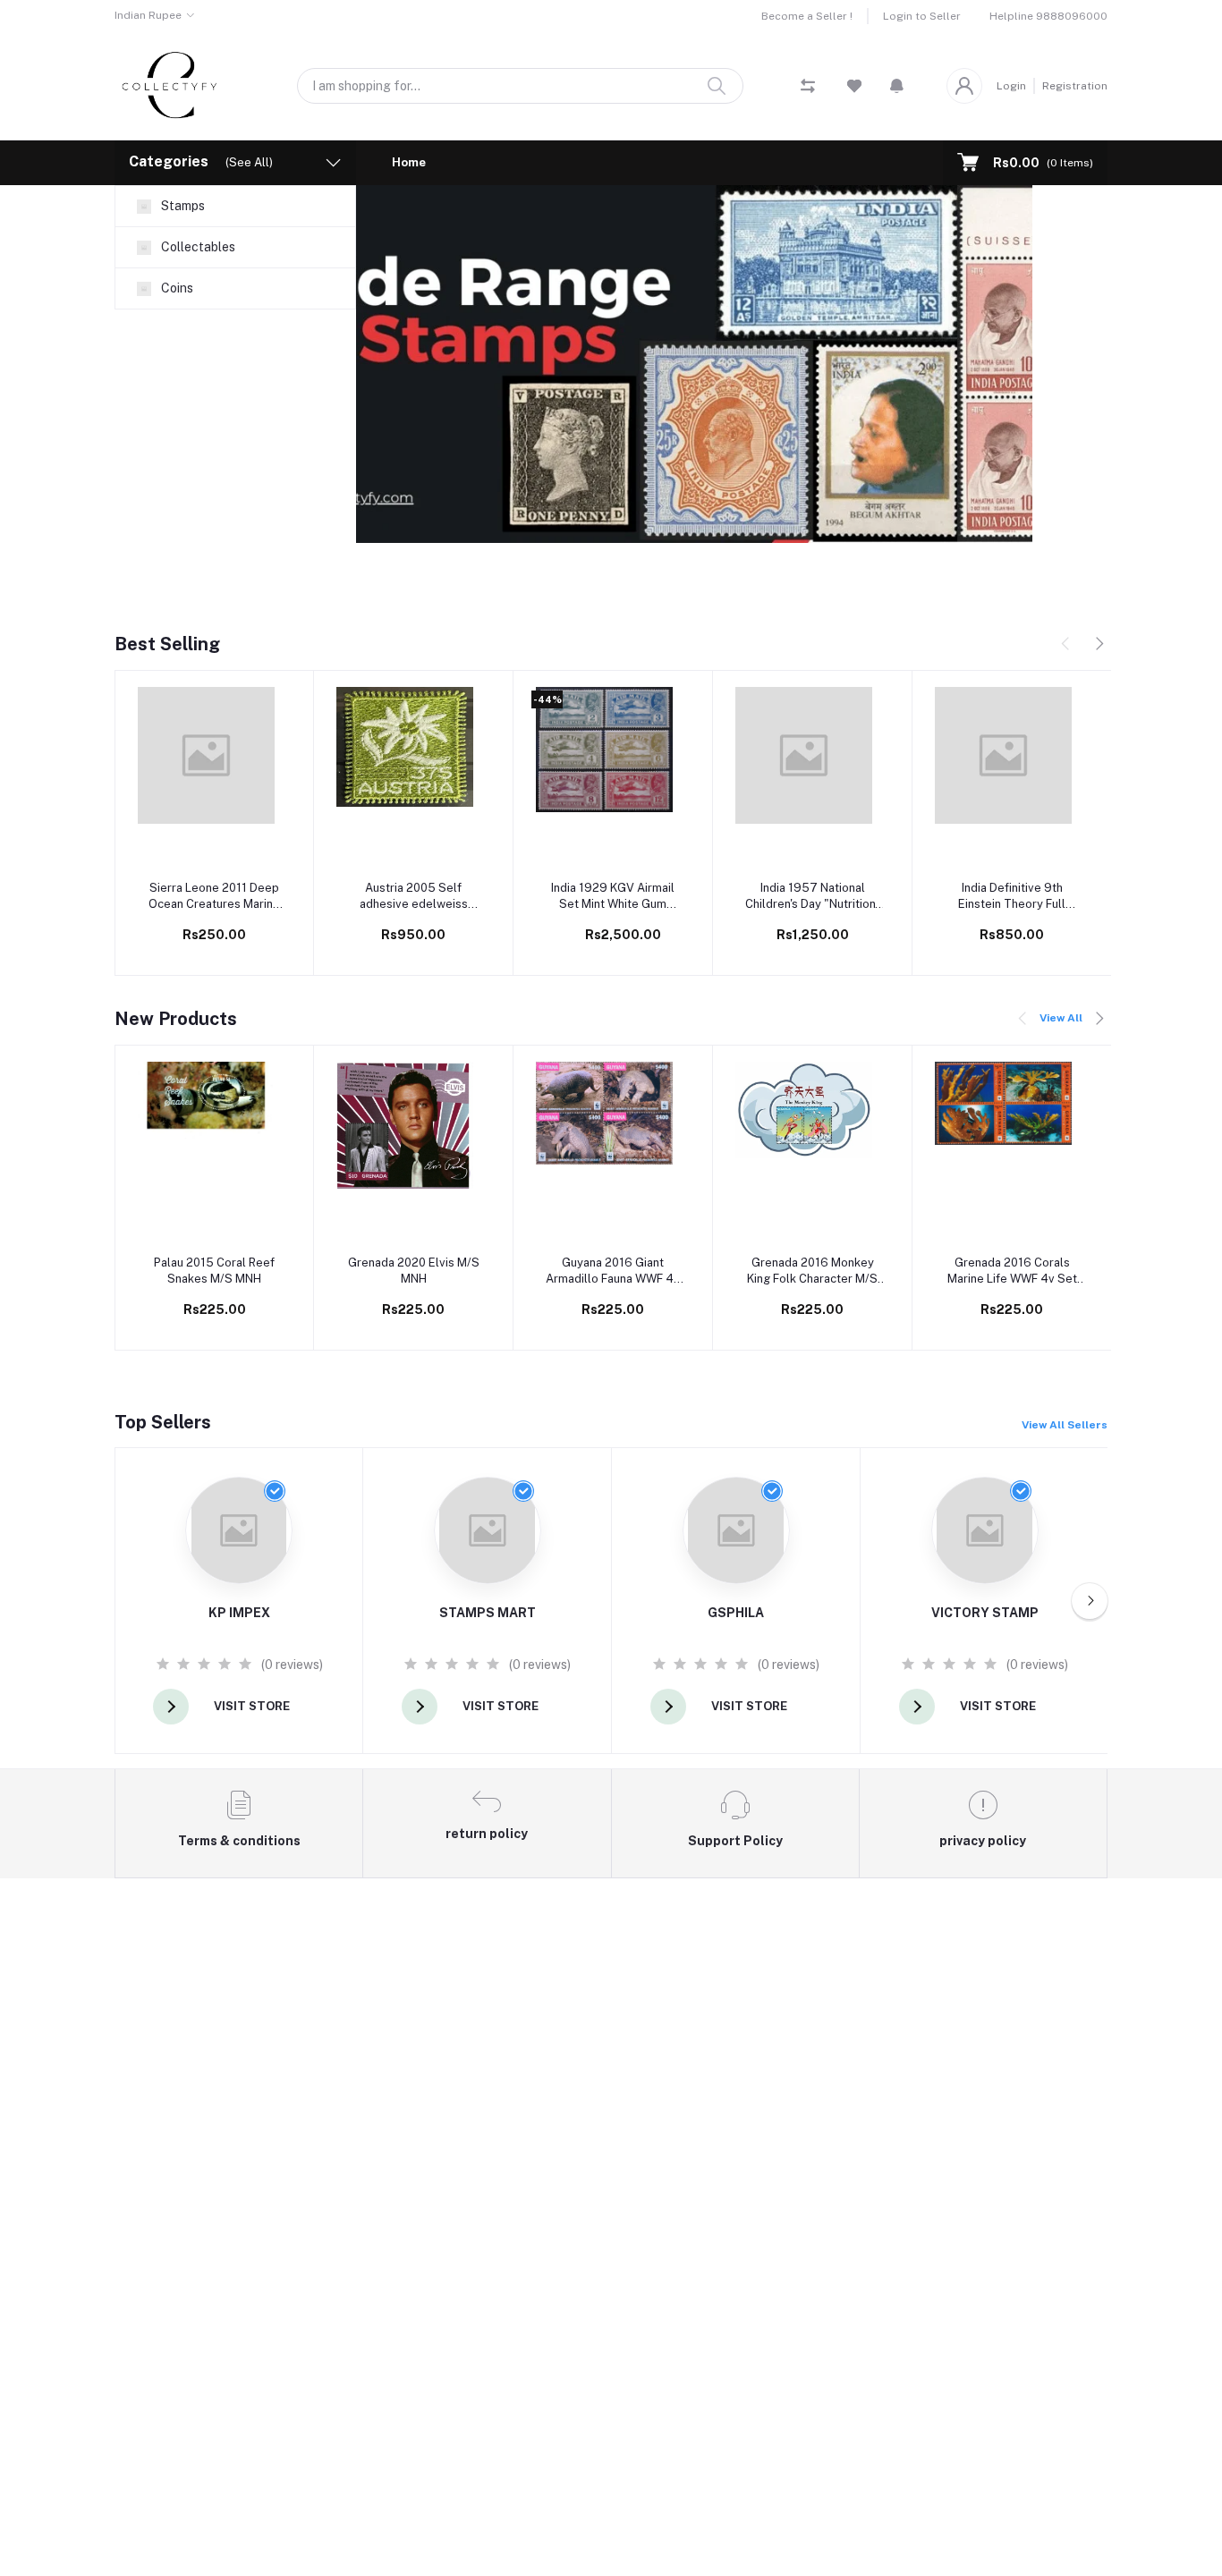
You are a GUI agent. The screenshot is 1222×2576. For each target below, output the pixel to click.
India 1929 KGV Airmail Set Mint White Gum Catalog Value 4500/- (613, 897)
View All (1061, 1018)
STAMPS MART (488, 1613)
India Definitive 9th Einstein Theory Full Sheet (1012, 897)
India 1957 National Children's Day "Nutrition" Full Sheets (813, 897)
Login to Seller (922, 16)
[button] (897, 86)
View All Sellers (1065, 1425)
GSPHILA (736, 1613)
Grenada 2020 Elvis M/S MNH (414, 1271)
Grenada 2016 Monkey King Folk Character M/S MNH (812, 1271)
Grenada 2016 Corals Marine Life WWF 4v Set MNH (1012, 1271)
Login (1011, 86)
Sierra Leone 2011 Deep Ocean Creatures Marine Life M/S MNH (214, 897)
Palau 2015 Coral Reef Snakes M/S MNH (214, 1271)
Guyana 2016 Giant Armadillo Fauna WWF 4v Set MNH (613, 1271)
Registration (1075, 86)
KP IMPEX (239, 1613)
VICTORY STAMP (985, 1613)
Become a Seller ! (807, 16)
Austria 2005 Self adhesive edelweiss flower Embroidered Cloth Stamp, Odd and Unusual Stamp (414, 897)
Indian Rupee (148, 15)
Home (409, 162)
